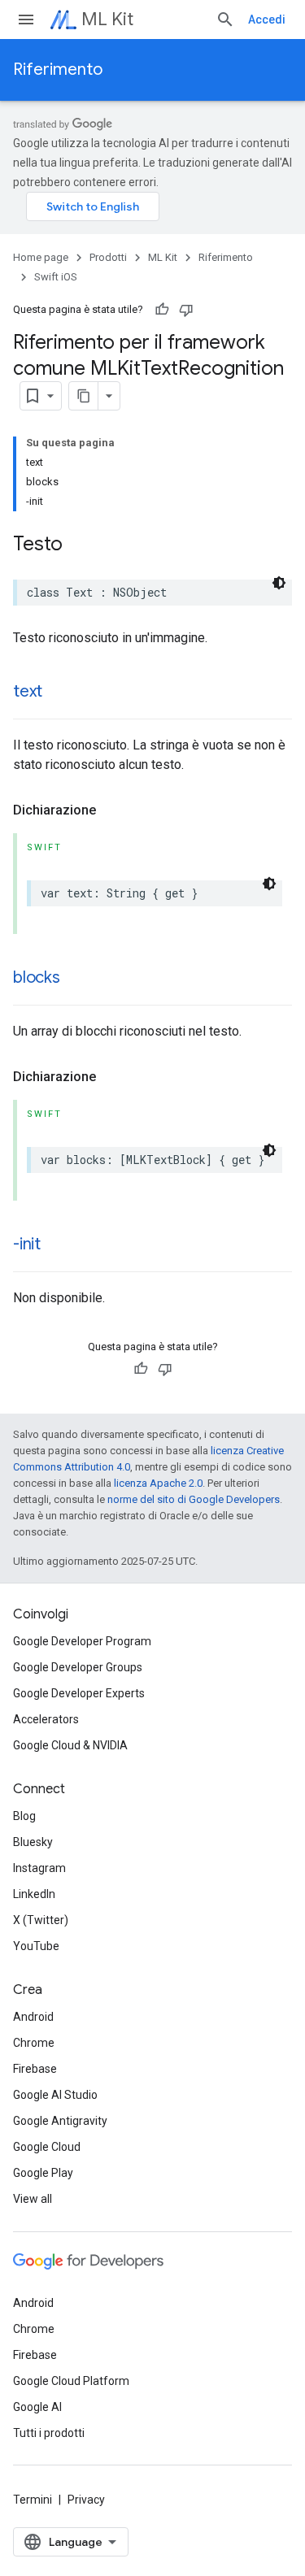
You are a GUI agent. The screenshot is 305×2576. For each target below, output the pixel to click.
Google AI (37, 2407)
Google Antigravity (60, 2121)
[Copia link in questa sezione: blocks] (76, 979)
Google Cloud (47, 2147)
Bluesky (33, 1842)
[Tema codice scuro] (279, 583)
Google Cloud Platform (71, 2381)
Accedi (267, 20)
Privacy (86, 2500)
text (28, 691)
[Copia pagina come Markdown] (84, 396)
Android (33, 2017)
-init (27, 1244)
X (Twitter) (41, 1920)
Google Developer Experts (79, 1693)
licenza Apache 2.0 (158, 1483)
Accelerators (46, 1719)
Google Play (43, 2173)
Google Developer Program (82, 1641)
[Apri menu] (26, 20)
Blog (24, 1816)
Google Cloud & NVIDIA (70, 1745)
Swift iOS (56, 277)
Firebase (35, 2069)
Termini (33, 2500)
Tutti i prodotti (49, 2433)
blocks (37, 977)
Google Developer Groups (78, 1667)
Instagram (39, 1868)
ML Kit (107, 19)
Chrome (34, 2043)
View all (33, 2199)
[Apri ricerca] (225, 20)
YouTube (36, 1946)
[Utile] (162, 310)
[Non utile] (186, 310)
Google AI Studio (55, 2095)
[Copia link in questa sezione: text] (59, 693)
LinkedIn (34, 1894)
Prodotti (108, 257)
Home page (41, 257)
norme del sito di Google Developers (194, 1499)
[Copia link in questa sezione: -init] (57, 1245)
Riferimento (58, 70)
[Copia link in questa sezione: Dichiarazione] (112, 810)
